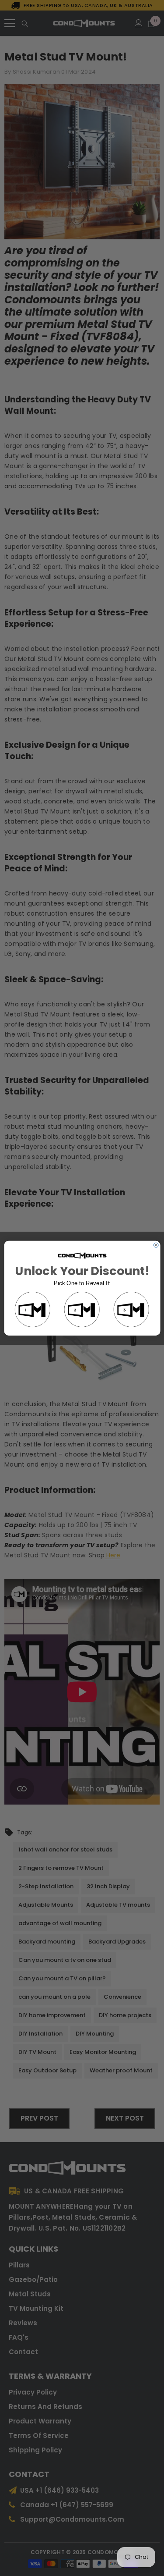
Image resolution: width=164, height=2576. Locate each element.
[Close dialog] (156, 1245)
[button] (33, 1310)
